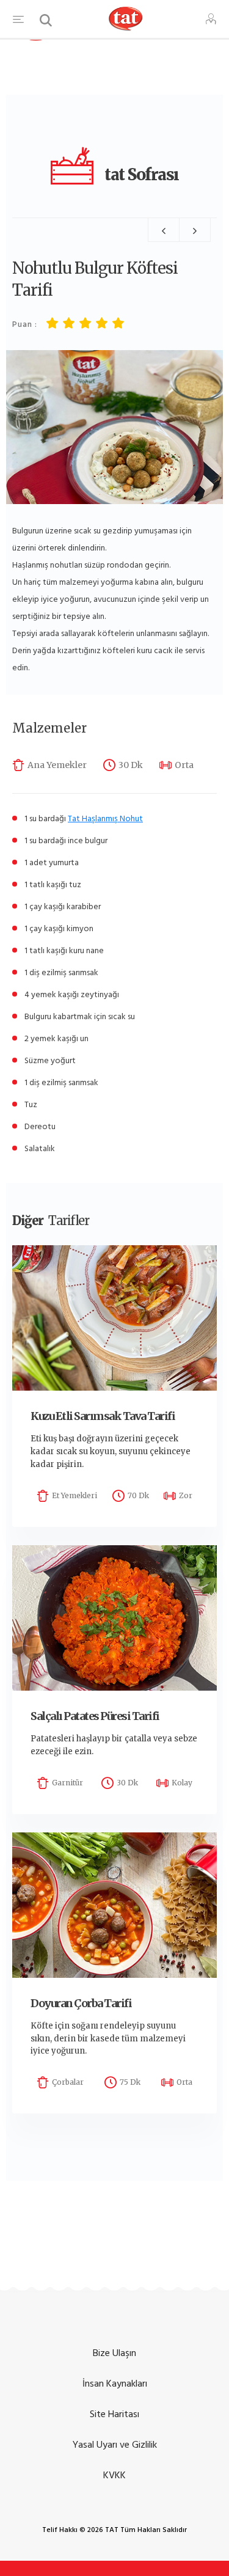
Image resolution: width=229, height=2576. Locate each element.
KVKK (114, 2475)
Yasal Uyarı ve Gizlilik (115, 2445)
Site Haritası (114, 2414)
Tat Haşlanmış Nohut (105, 818)
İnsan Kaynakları (115, 2384)
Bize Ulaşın (114, 2353)
